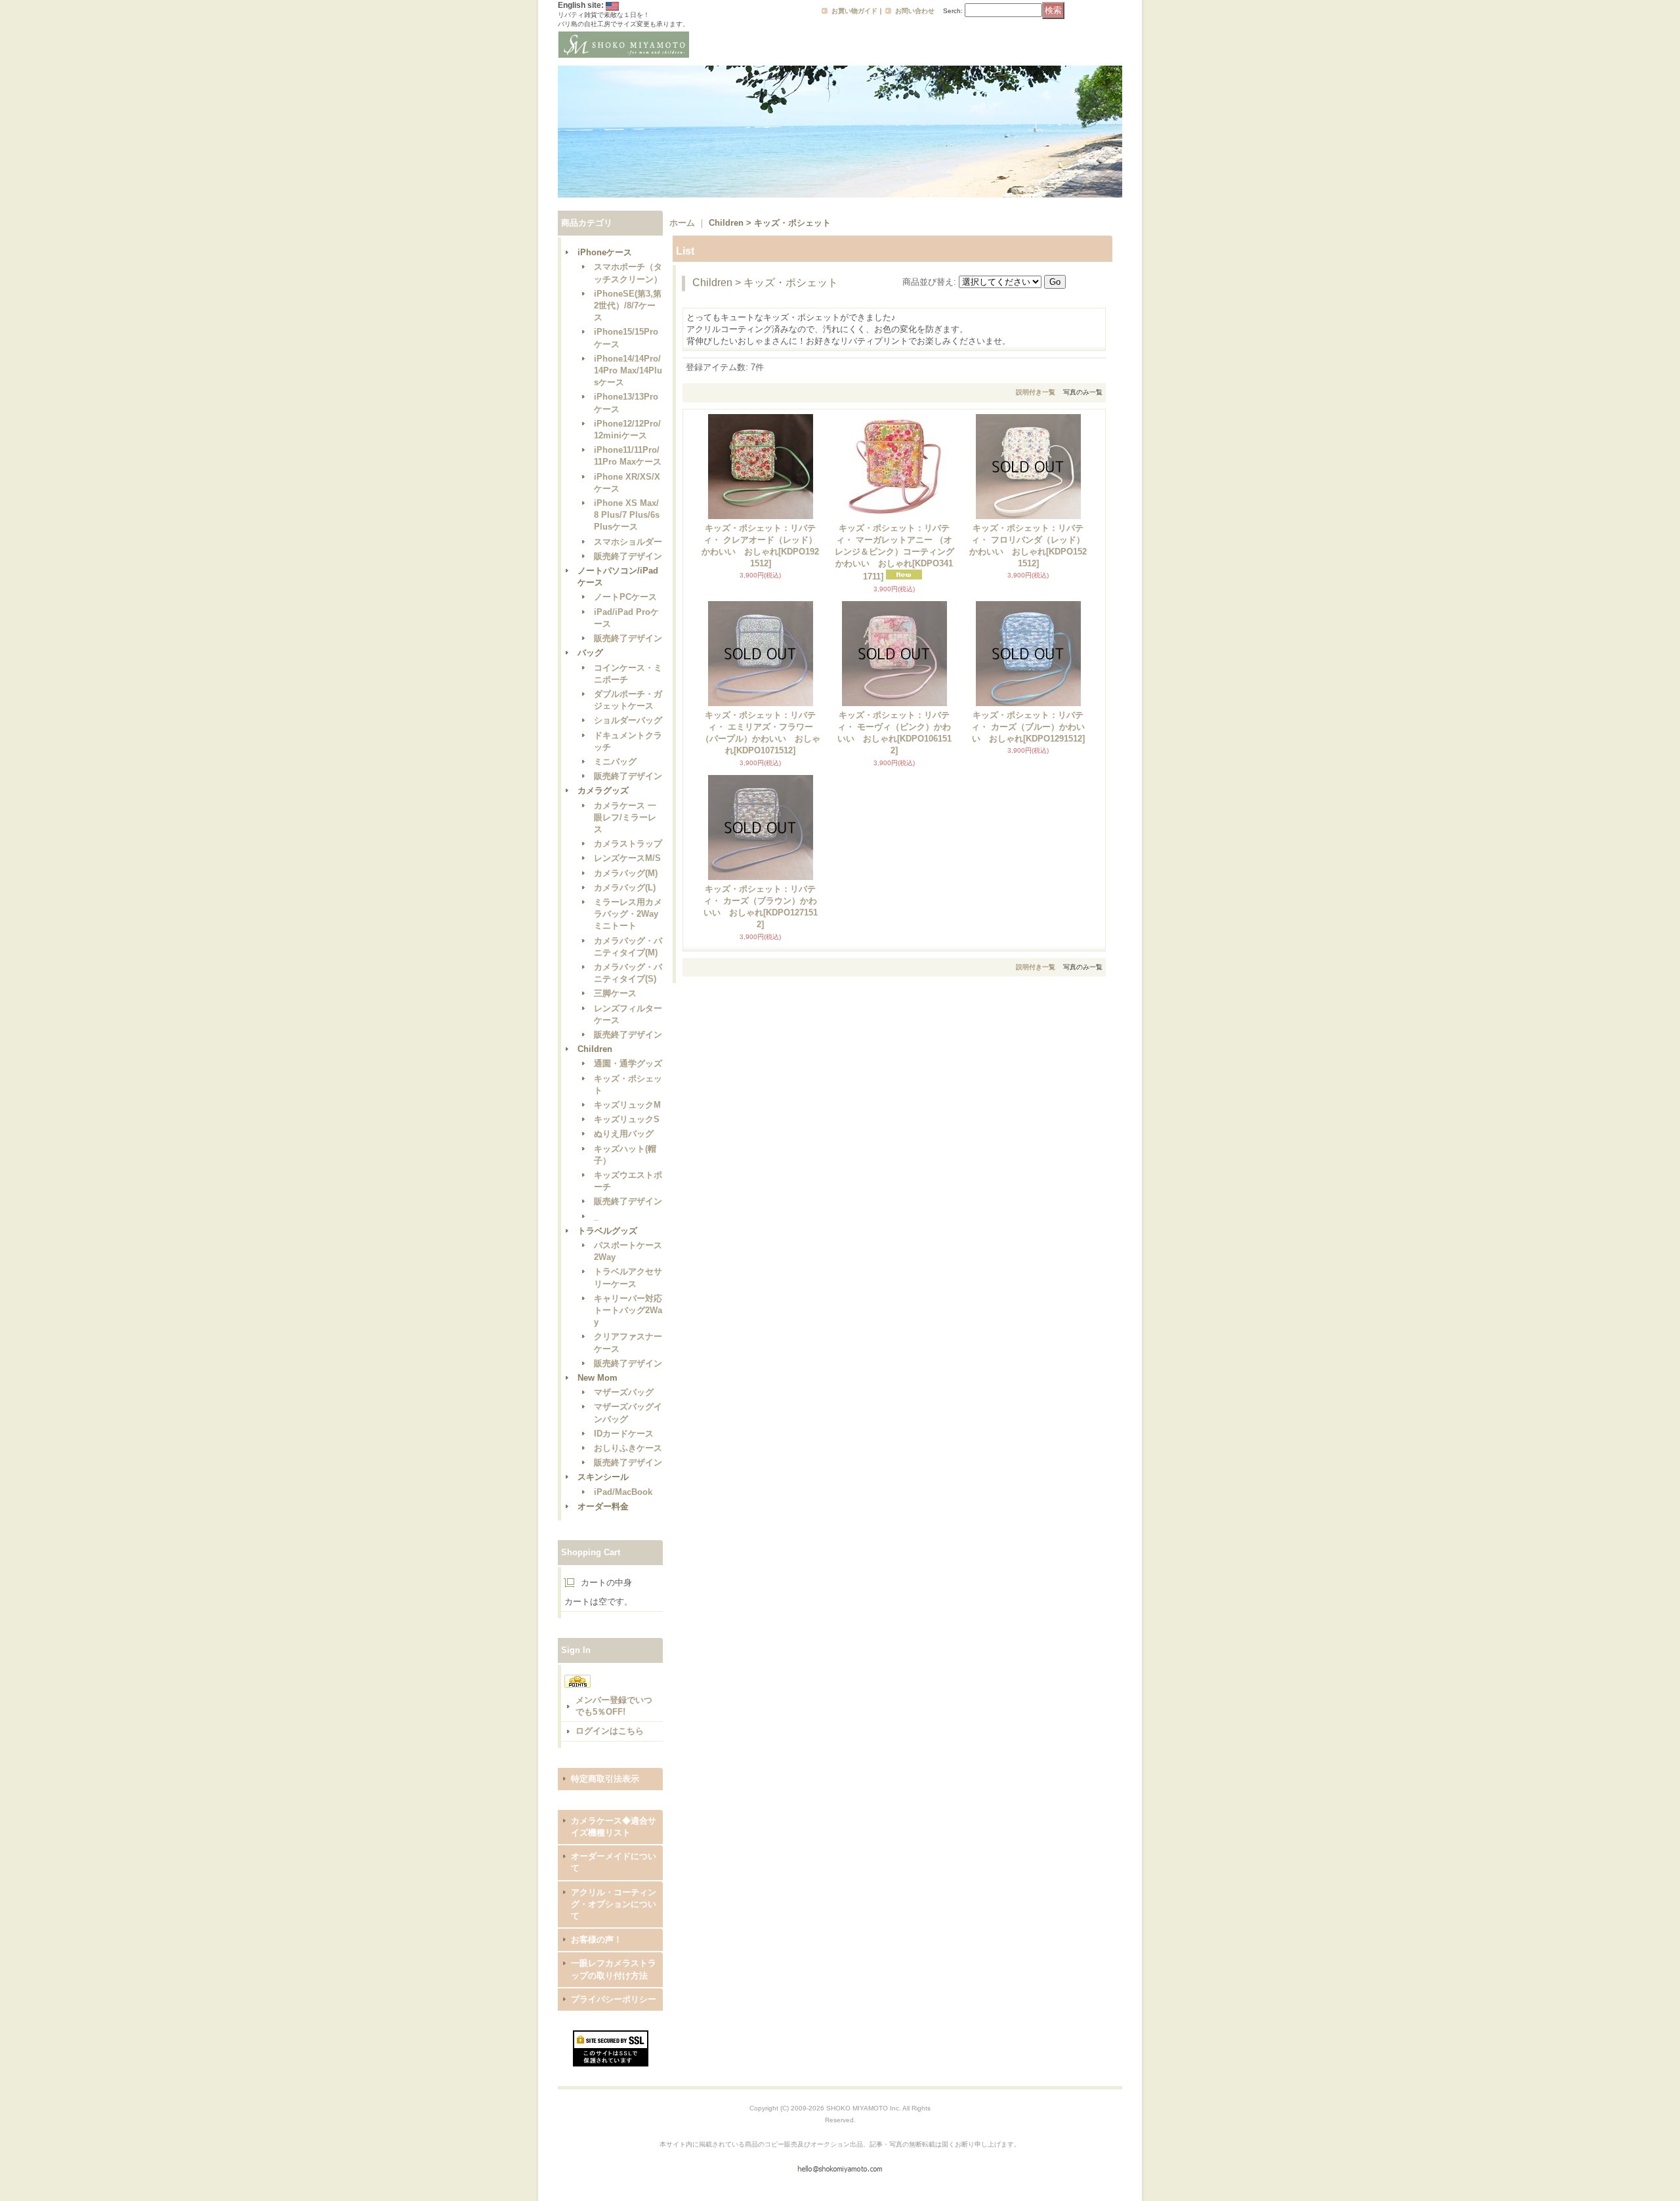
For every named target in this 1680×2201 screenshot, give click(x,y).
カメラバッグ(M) (626, 873)
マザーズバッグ (624, 1392)
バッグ (590, 653)
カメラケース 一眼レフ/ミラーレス (625, 817)
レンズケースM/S (627, 858)
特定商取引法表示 (605, 1779)
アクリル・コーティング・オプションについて (614, 1904)
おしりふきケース (628, 1448)
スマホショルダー (628, 542)
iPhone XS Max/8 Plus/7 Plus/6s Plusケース (627, 515)
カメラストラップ (628, 844)
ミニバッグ (615, 762)
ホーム (682, 223)
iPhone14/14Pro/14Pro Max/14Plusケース (628, 370)
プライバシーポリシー (614, 1999)
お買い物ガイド (854, 11)
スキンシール (603, 1477)
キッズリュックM (627, 1105)
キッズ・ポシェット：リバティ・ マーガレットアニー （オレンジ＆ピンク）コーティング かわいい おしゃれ (894, 553)
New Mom (598, 1378)
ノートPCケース (625, 597)
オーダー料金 (603, 1506)
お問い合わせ (915, 11)
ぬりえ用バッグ (624, 1134)
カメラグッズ (603, 790)
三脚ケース (615, 993)
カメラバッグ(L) (625, 888)
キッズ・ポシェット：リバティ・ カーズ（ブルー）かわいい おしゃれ (1028, 727)
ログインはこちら (610, 1731)
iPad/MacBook (623, 1492)
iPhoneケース (605, 252)
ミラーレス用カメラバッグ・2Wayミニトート (628, 914)
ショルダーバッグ (628, 720)
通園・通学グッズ (628, 1063)
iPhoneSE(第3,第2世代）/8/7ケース (628, 305)
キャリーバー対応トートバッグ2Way (628, 1310)
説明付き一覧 (1036, 392)
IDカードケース (624, 1434)
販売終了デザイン (628, 556)
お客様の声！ (597, 1939)
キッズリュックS (627, 1119)
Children (595, 1049)
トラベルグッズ (607, 1231)
